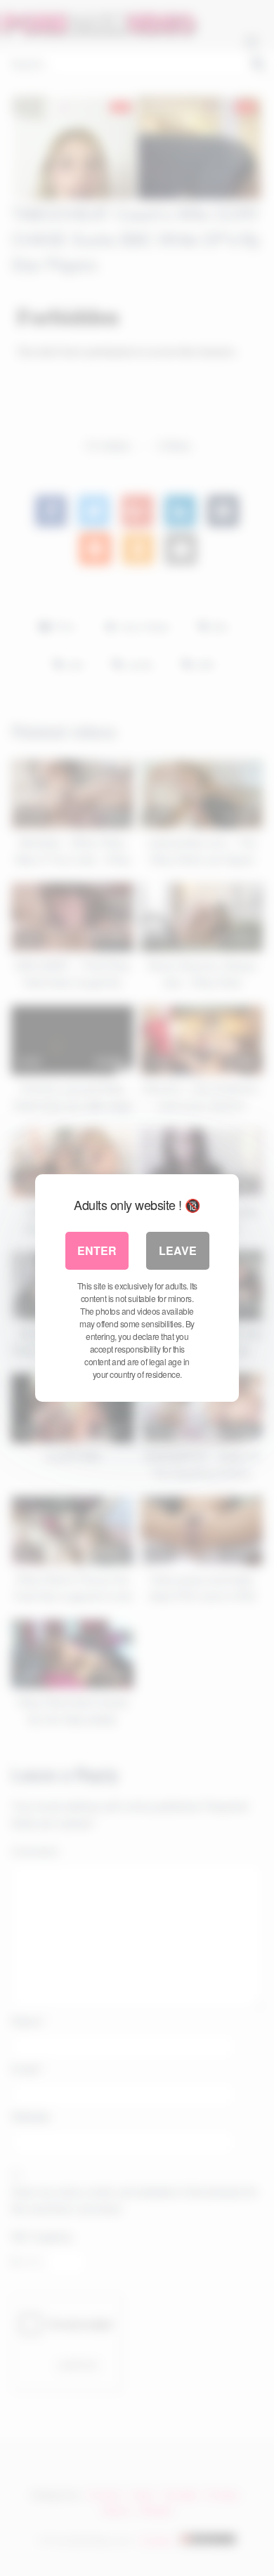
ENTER (97, 1250)
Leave (178, 1250)
